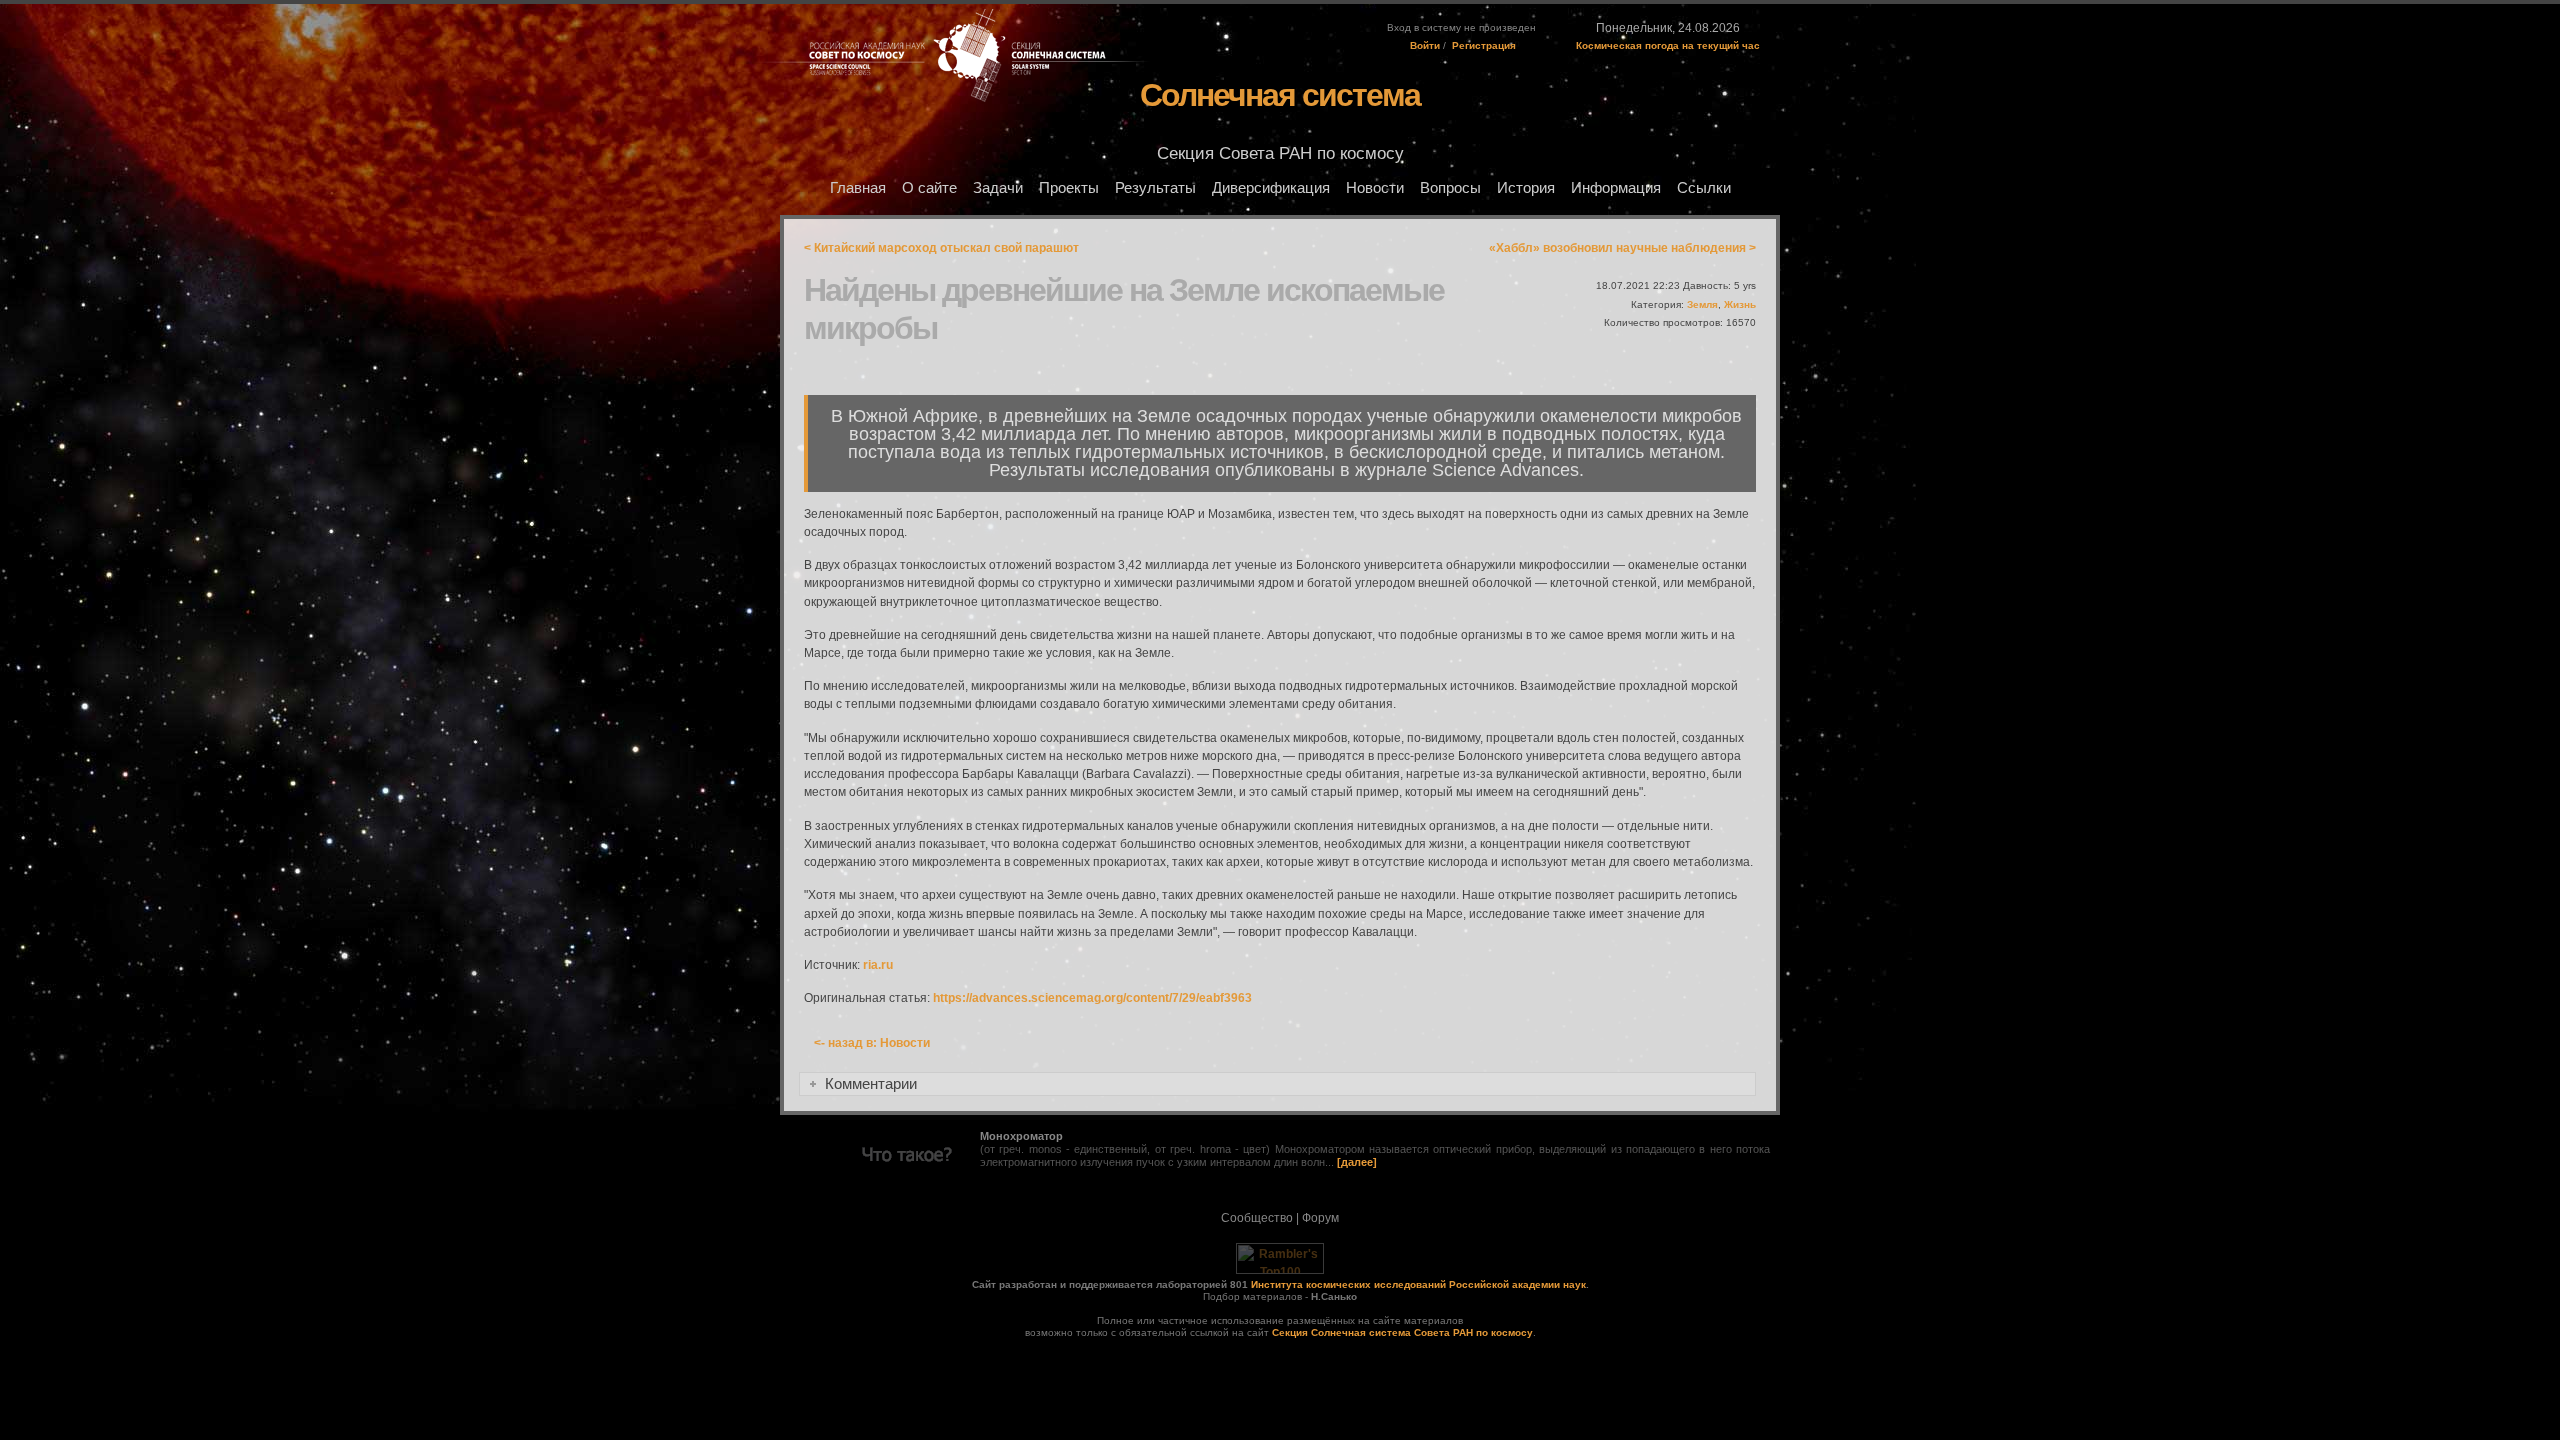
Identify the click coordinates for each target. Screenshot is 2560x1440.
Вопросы (1450, 188)
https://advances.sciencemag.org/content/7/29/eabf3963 (1092, 998)
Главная (858, 188)
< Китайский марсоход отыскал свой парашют (941, 248)
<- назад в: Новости (872, 1043)
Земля (1702, 304)
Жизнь (1740, 304)
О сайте (929, 188)
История (1526, 188)
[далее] (1357, 1162)
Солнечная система (1280, 95)
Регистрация (1484, 45)
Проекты (1069, 188)
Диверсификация (1271, 188)
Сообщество (1257, 1218)
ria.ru (878, 965)
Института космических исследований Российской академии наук (1418, 1284)
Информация (1616, 188)
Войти (1425, 45)
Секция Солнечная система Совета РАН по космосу (1402, 1332)
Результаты (1155, 188)
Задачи (998, 188)
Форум (1320, 1218)
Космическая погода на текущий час (1668, 45)
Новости (1375, 188)
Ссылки (1704, 188)
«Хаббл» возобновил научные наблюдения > (1622, 248)
